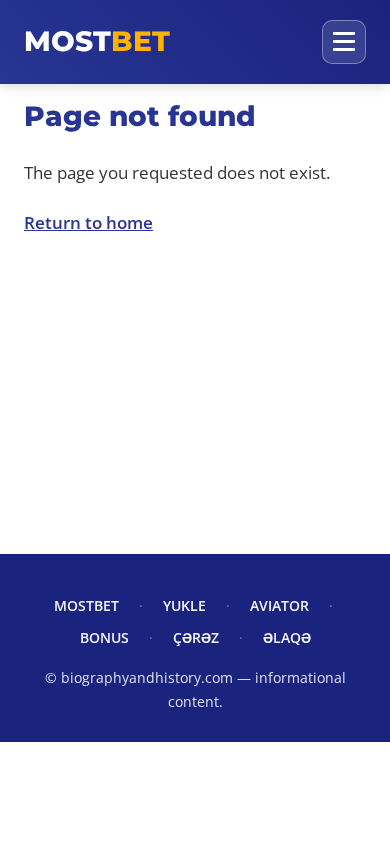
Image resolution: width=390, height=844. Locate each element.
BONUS (104, 637)
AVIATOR (279, 605)
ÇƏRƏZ (196, 637)
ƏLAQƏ (287, 637)
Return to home (88, 222)
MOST (97, 41)
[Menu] (344, 42)
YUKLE (184, 605)
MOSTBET (86, 605)
